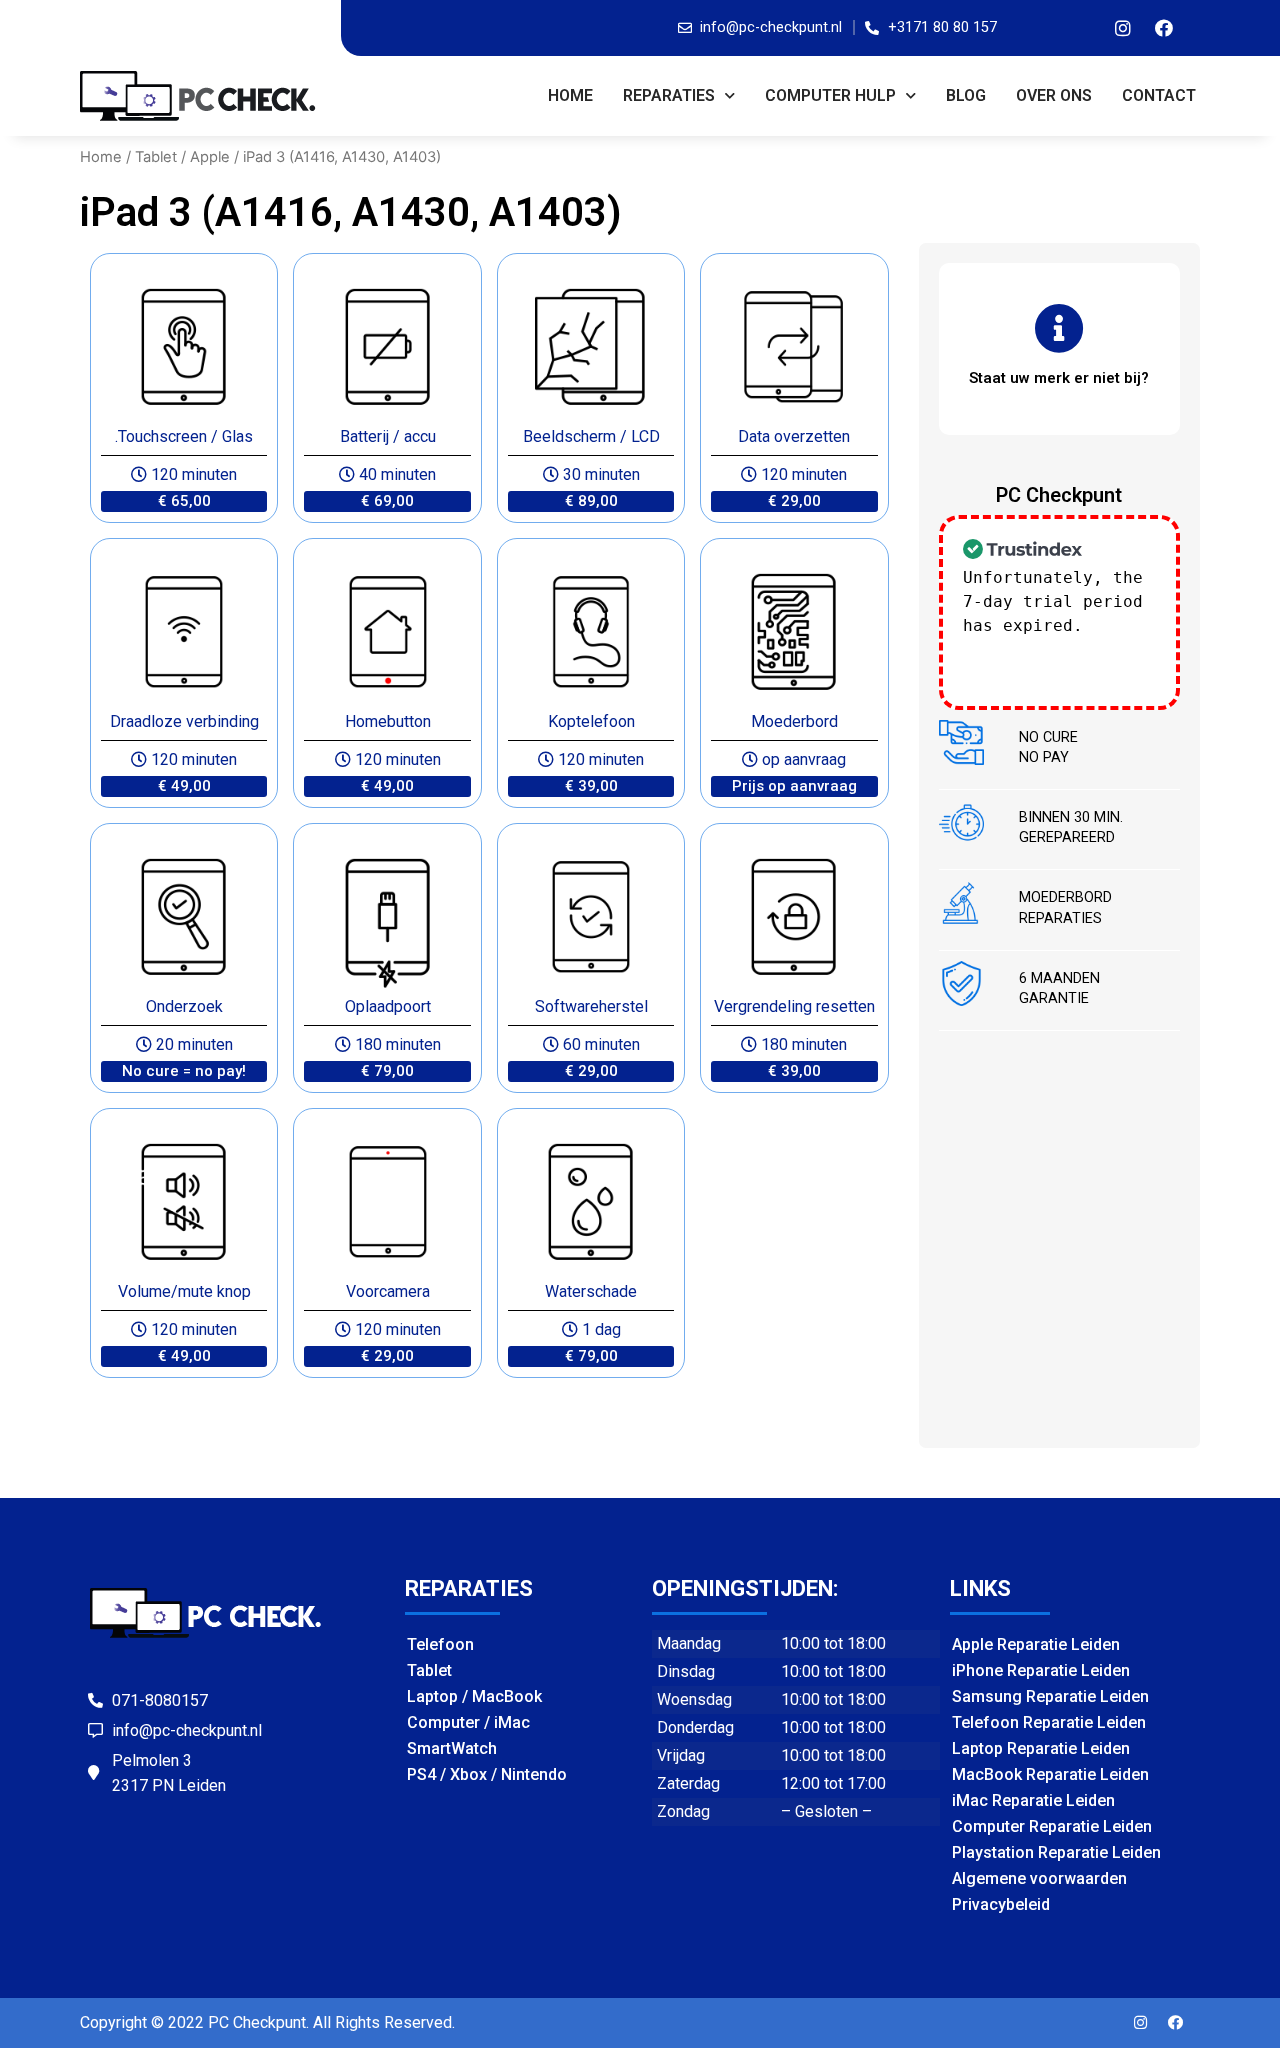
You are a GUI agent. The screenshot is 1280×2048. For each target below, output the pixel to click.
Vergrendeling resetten (794, 1006)
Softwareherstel (591, 1006)
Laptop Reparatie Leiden (1041, 1748)
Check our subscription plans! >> (1053, 649)
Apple (210, 157)
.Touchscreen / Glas (184, 436)
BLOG (966, 95)
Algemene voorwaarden (1039, 1878)
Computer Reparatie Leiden (1052, 1826)
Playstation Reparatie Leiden (1056, 1852)
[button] (184, 501)
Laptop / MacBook (474, 1696)
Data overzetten (794, 436)
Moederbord (794, 721)
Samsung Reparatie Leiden (1050, 1696)
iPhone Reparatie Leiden (1041, 1670)
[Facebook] (1164, 28)
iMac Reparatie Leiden (1033, 1800)
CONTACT (1159, 95)
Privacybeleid (1001, 1904)
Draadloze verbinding (184, 721)
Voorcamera (388, 1291)
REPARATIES (669, 95)
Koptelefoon (591, 721)
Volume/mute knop (184, 1291)
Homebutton (388, 721)
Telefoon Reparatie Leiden (1049, 1722)
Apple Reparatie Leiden (1036, 1644)
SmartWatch (452, 1748)
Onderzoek (184, 1006)
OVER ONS (1054, 95)
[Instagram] (1123, 28)
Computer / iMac (468, 1722)
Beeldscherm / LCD (591, 436)
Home (570, 95)
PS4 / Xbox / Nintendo (487, 1774)
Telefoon (440, 1644)
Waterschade (591, 1291)
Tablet (156, 157)
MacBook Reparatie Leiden (1050, 1774)
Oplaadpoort (388, 1006)
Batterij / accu (388, 436)
